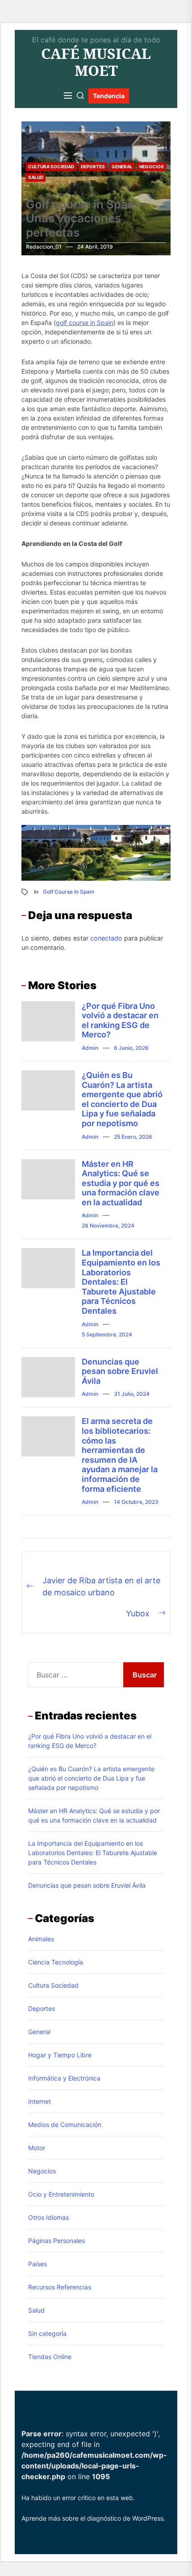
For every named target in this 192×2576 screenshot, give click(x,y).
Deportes (93, 166)
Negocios (152, 166)
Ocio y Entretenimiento (61, 2194)
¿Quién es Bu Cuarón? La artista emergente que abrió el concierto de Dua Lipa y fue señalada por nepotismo (122, 1099)
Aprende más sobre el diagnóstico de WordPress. (93, 2518)
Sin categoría (47, 2333)
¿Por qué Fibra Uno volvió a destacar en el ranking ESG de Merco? (120, 1020)
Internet (40, 2101)
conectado (106, 938)
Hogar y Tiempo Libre (60, 2055)
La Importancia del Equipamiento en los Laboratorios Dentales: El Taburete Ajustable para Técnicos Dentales (121, 1282)
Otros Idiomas (48, 2217)
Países (38, 2264)
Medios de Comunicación (65, 2124)
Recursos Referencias (60, 2287)
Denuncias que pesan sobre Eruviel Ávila (120, 1371)
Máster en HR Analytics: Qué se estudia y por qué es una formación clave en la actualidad (121, 1183)
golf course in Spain (85, 323)
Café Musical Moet (96, 62)
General (122, 166)
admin (90, 1048)
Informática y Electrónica (64, 2078)
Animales (41, 1939)
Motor (37, 2148)
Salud (36, 177)
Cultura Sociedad (51, 166)
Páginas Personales (56, 2241)
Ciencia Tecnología (56, 1962)
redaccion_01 (44, 247)
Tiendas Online (50, 2357)
